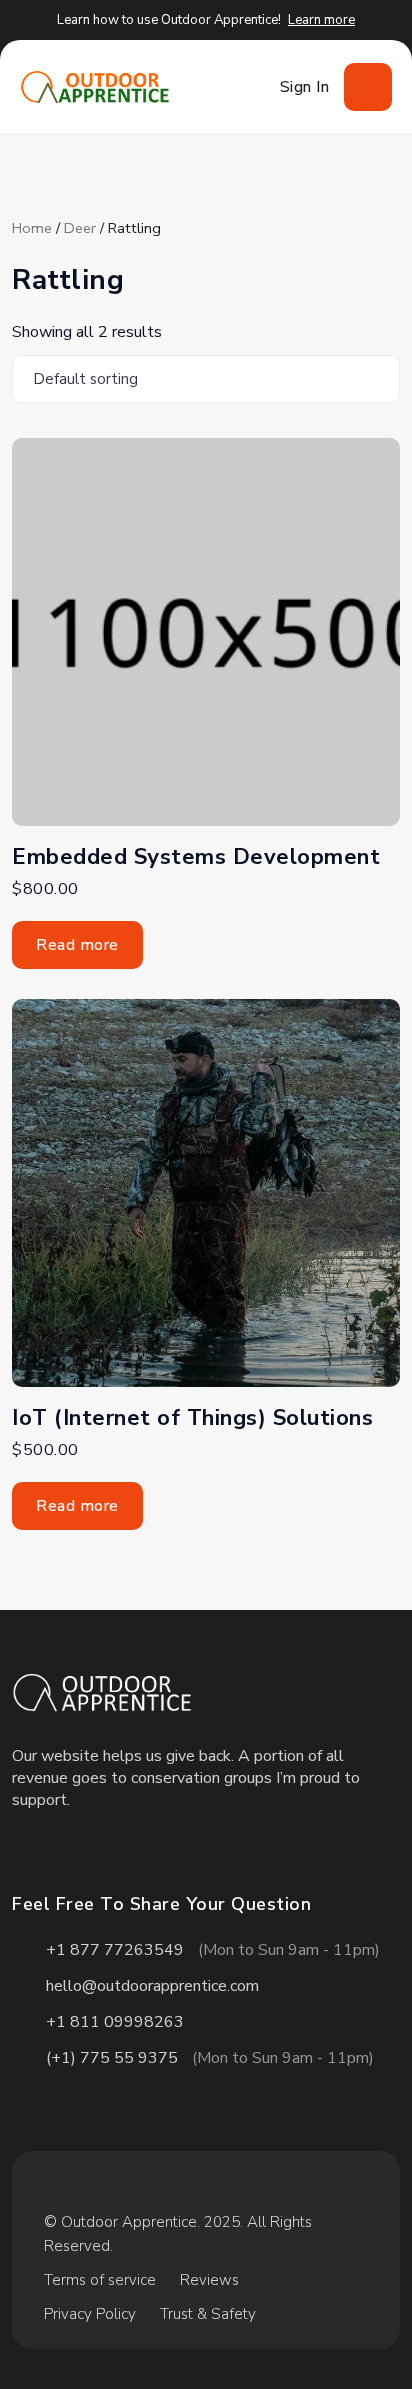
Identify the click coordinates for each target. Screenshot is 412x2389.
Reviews (209, 2280)
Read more (77, 945)
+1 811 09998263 (115, 2022)
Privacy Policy (90, 2314)
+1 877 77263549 (115, 1950)
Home (32, 228)
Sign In (305, 87)
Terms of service (100, 2280)
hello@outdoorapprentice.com (152, 1986)
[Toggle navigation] (368, 87)
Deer (80, 228)
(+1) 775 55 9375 (112, 2058)
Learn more (321, 20)
